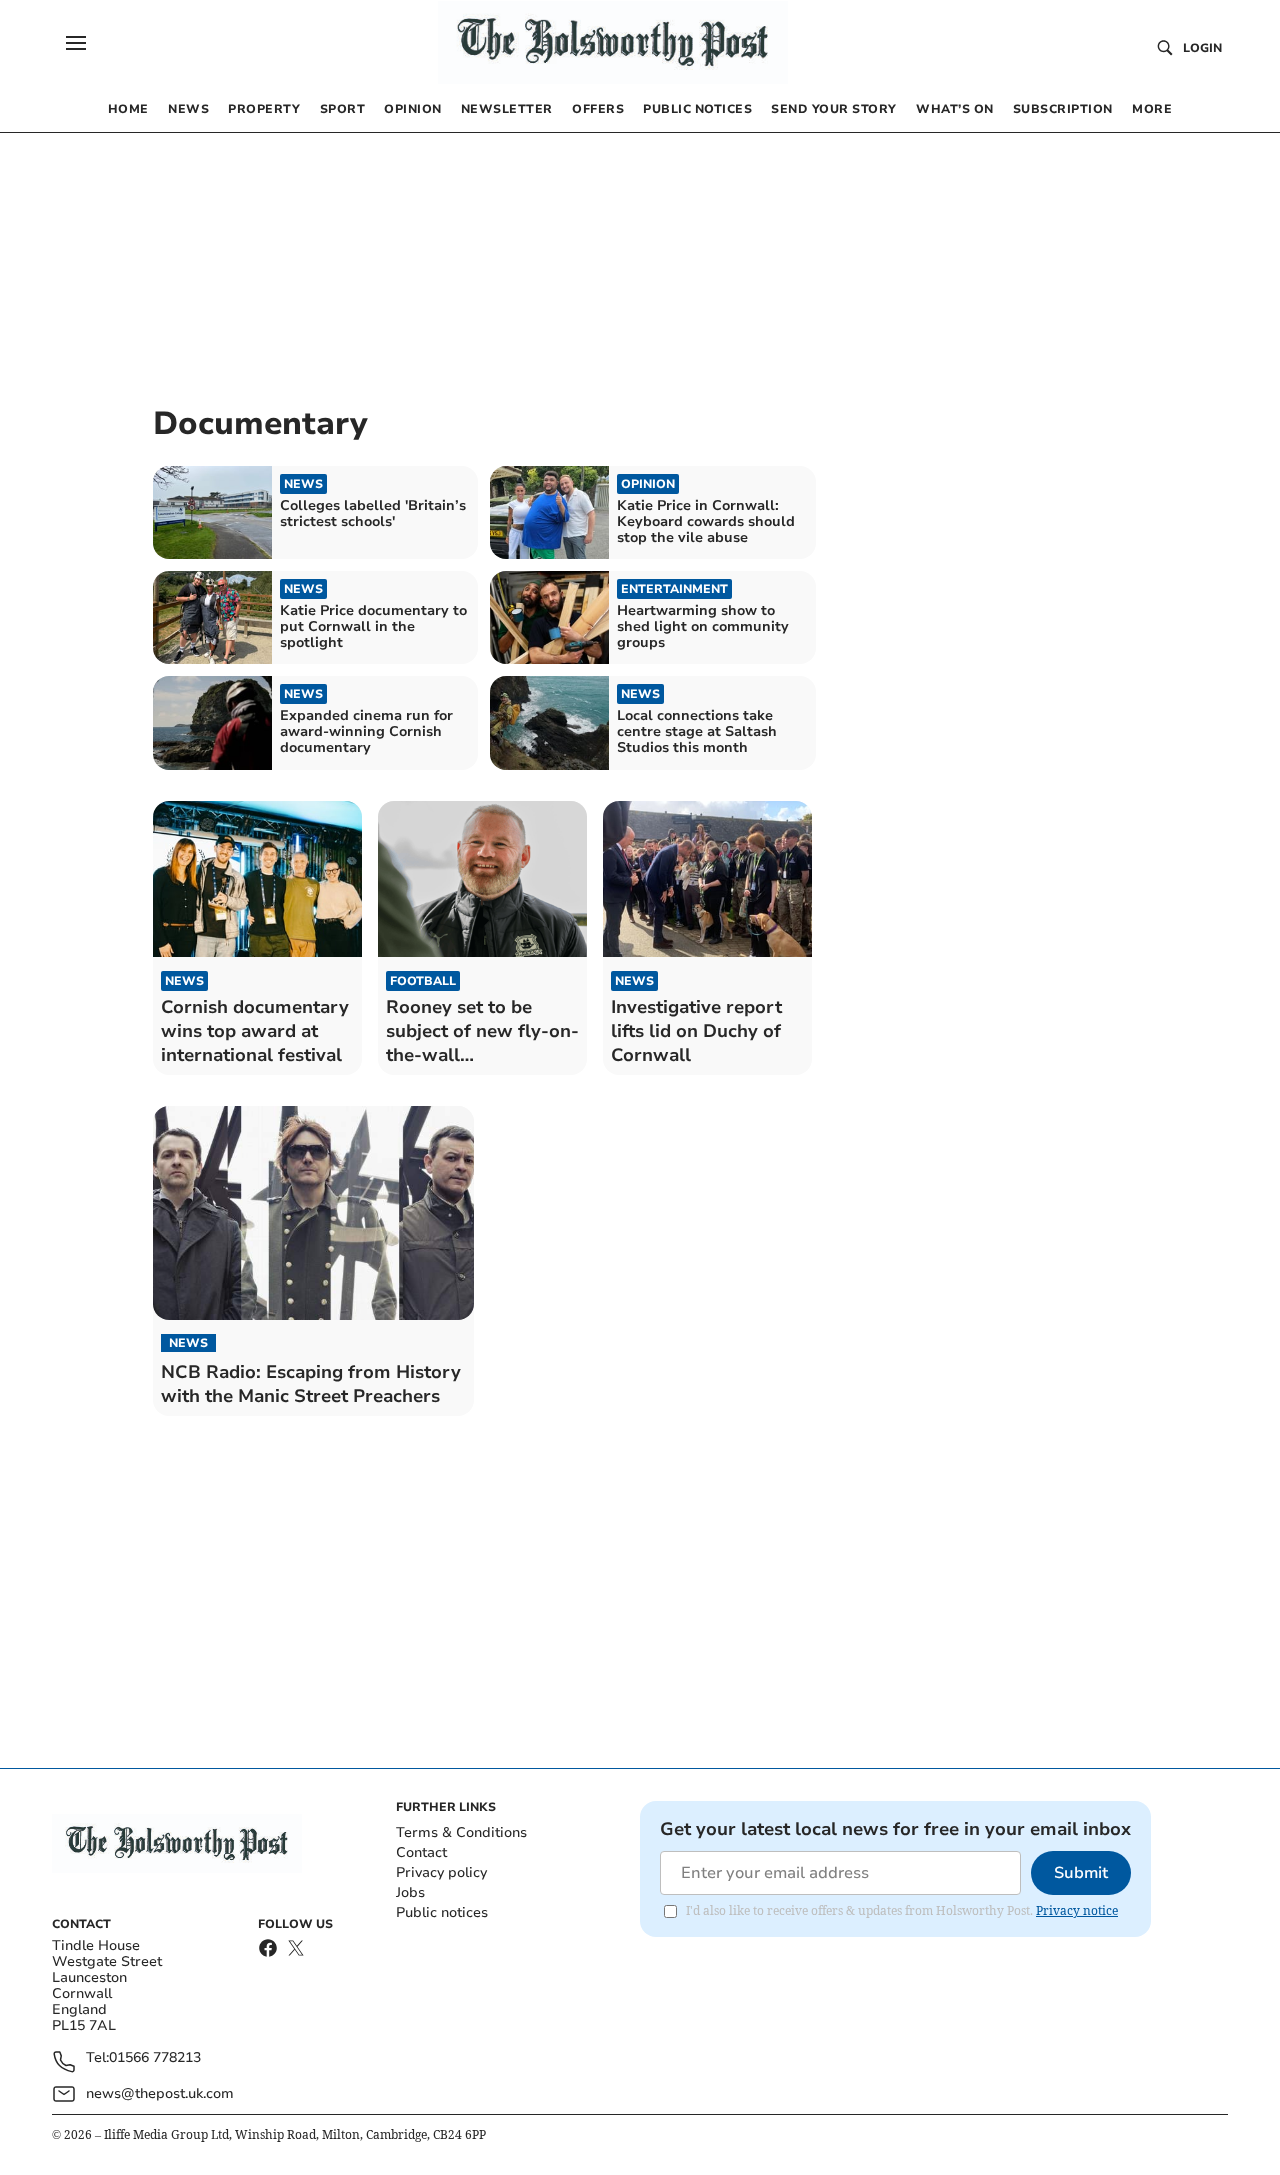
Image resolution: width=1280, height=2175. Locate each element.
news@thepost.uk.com (160, 2093)
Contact (421, 1852)
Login (1202, 48)
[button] (76, 43)
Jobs (410, 1892)
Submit (1081, 1873)
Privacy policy (441, 1872)
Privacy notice (1077, 1910)
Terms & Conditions (461, 1832)
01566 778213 (155, 2058)
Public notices (442, 1912)
